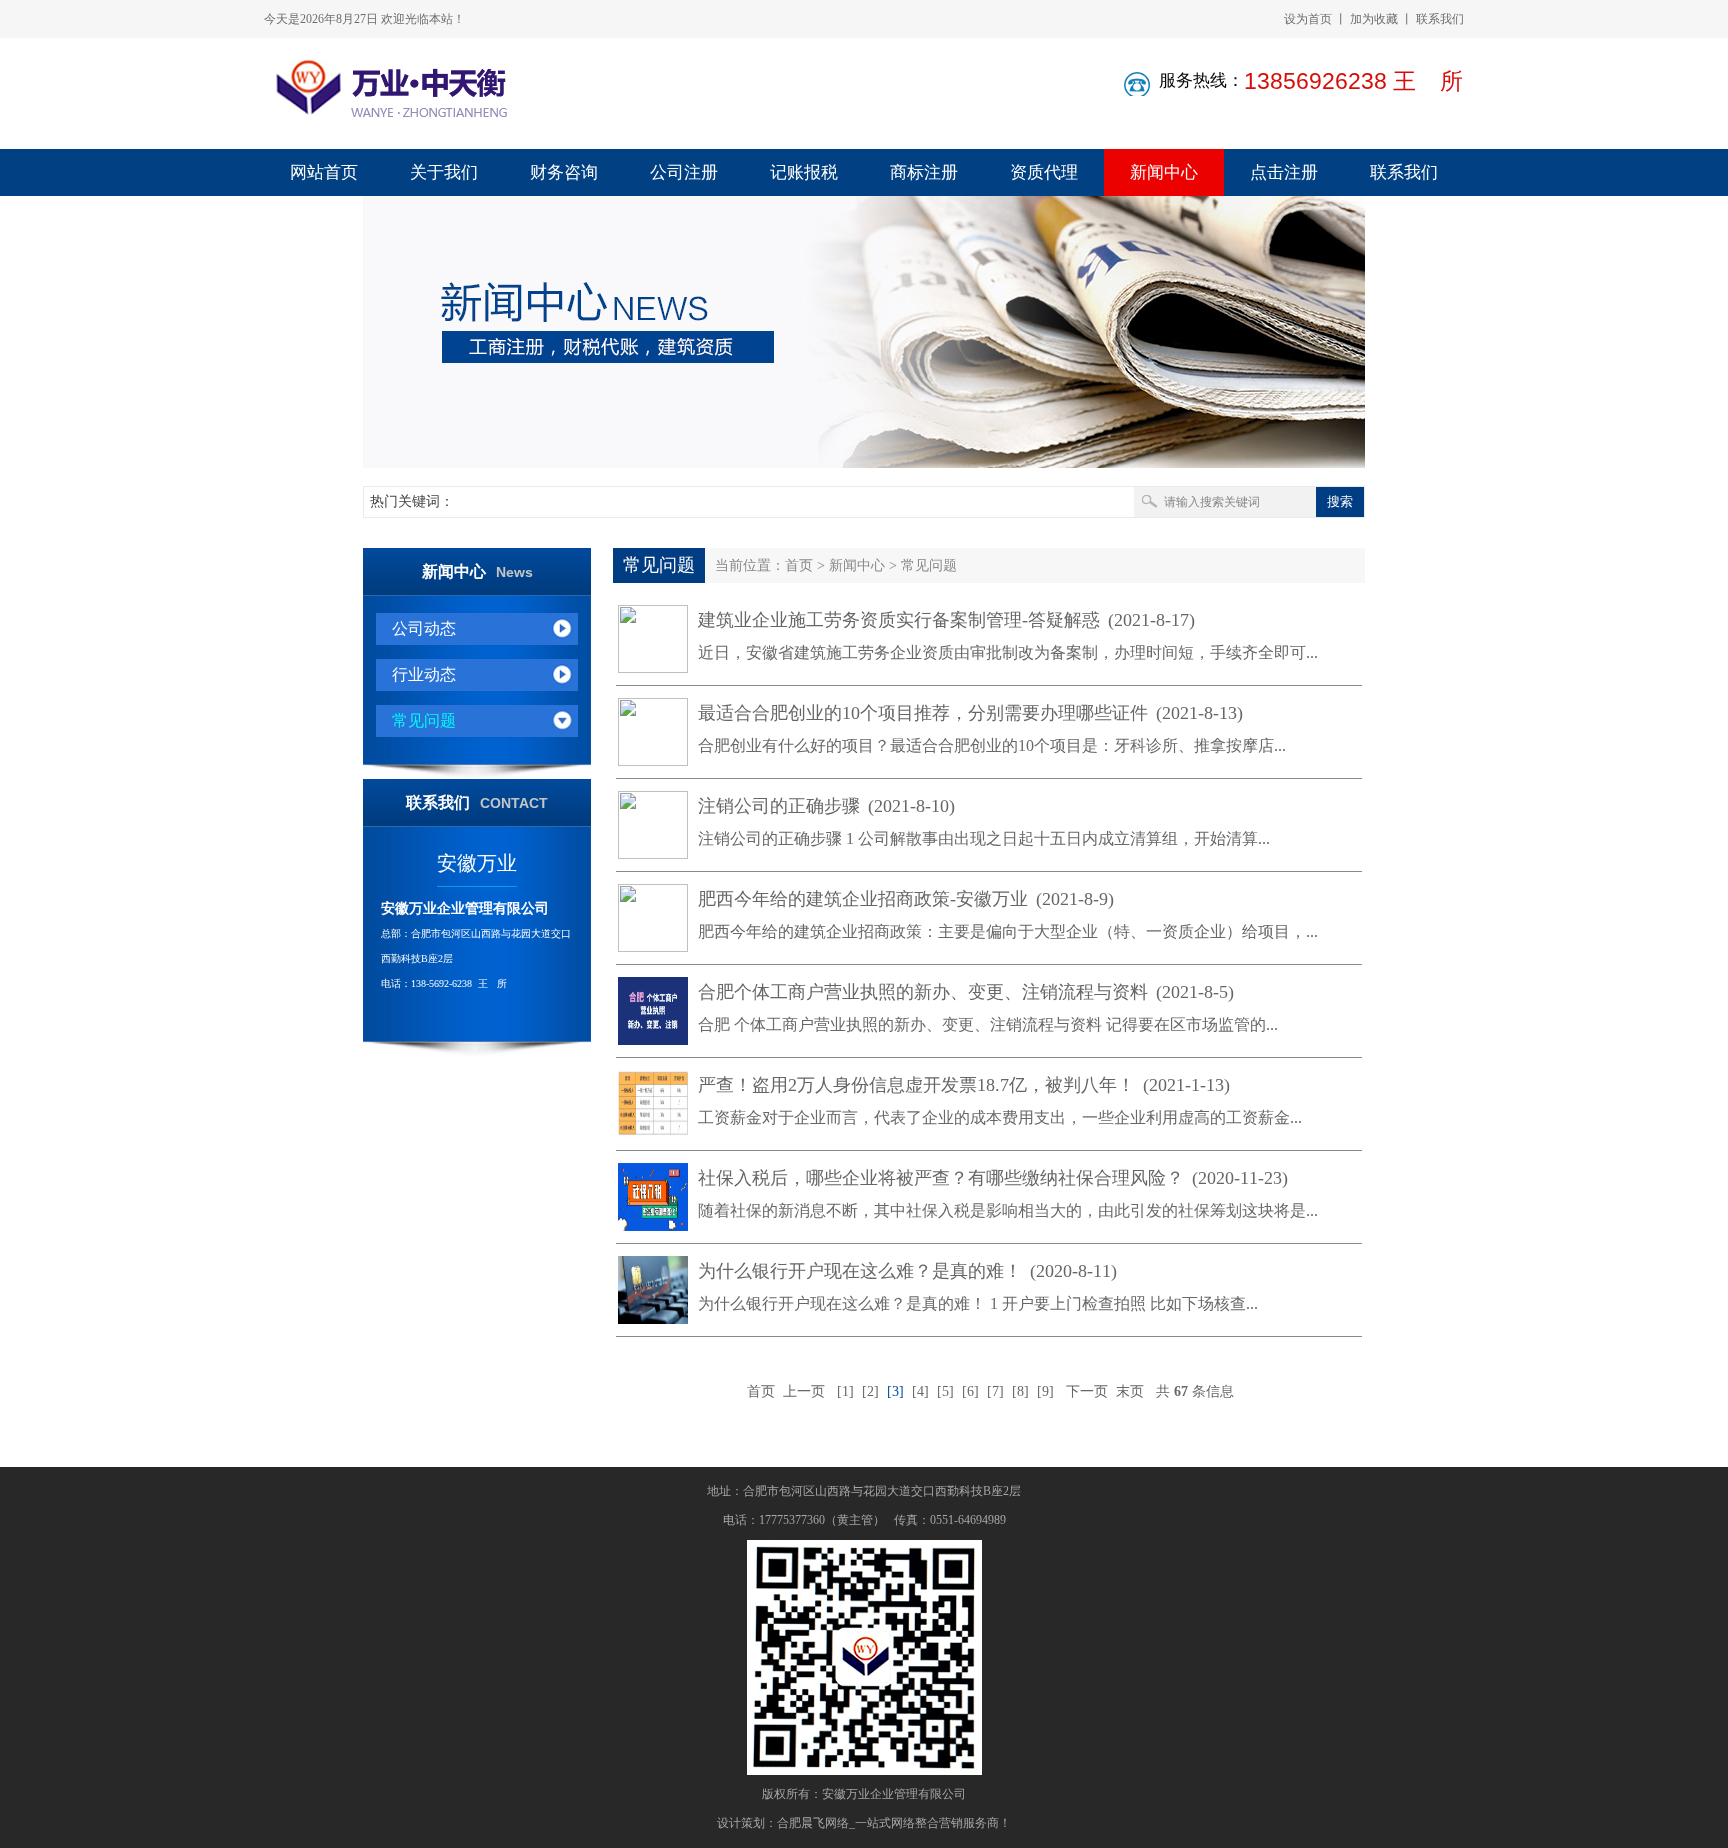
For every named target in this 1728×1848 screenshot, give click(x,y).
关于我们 (444, 172)
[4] (920, 1391)
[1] (845, 1391)
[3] (895, 1391)
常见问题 (424, 720)
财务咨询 (564, 172)
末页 (1130, 1391)
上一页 (804, 1391)
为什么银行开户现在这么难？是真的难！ (907, 1271)
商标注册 (924, 172)
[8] (1020, 1391)
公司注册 (684, 172)
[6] (970, 1391)
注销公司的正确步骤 (826, 806)
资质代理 (1044, 172)
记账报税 (804, 172)
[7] (995, 1391)
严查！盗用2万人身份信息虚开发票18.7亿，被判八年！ (964, 1085)
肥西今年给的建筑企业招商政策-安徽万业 (906, 899)
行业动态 (424, 674)
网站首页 (324, 172)
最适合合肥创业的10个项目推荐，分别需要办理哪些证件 (970, 713)
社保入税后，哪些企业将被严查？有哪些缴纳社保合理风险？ (993, 1178)
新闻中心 (1164, 172)
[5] (945, 1391)
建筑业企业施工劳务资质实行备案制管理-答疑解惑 (946, 620)
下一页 (1087, 1391)
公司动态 (424, 628)
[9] (1045, 1391)
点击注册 (1284, 172)
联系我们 (1440, 19)
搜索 (1340, 501)
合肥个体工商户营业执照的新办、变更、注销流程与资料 (966, 992)
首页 (799, 565)
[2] (870, 1391)
